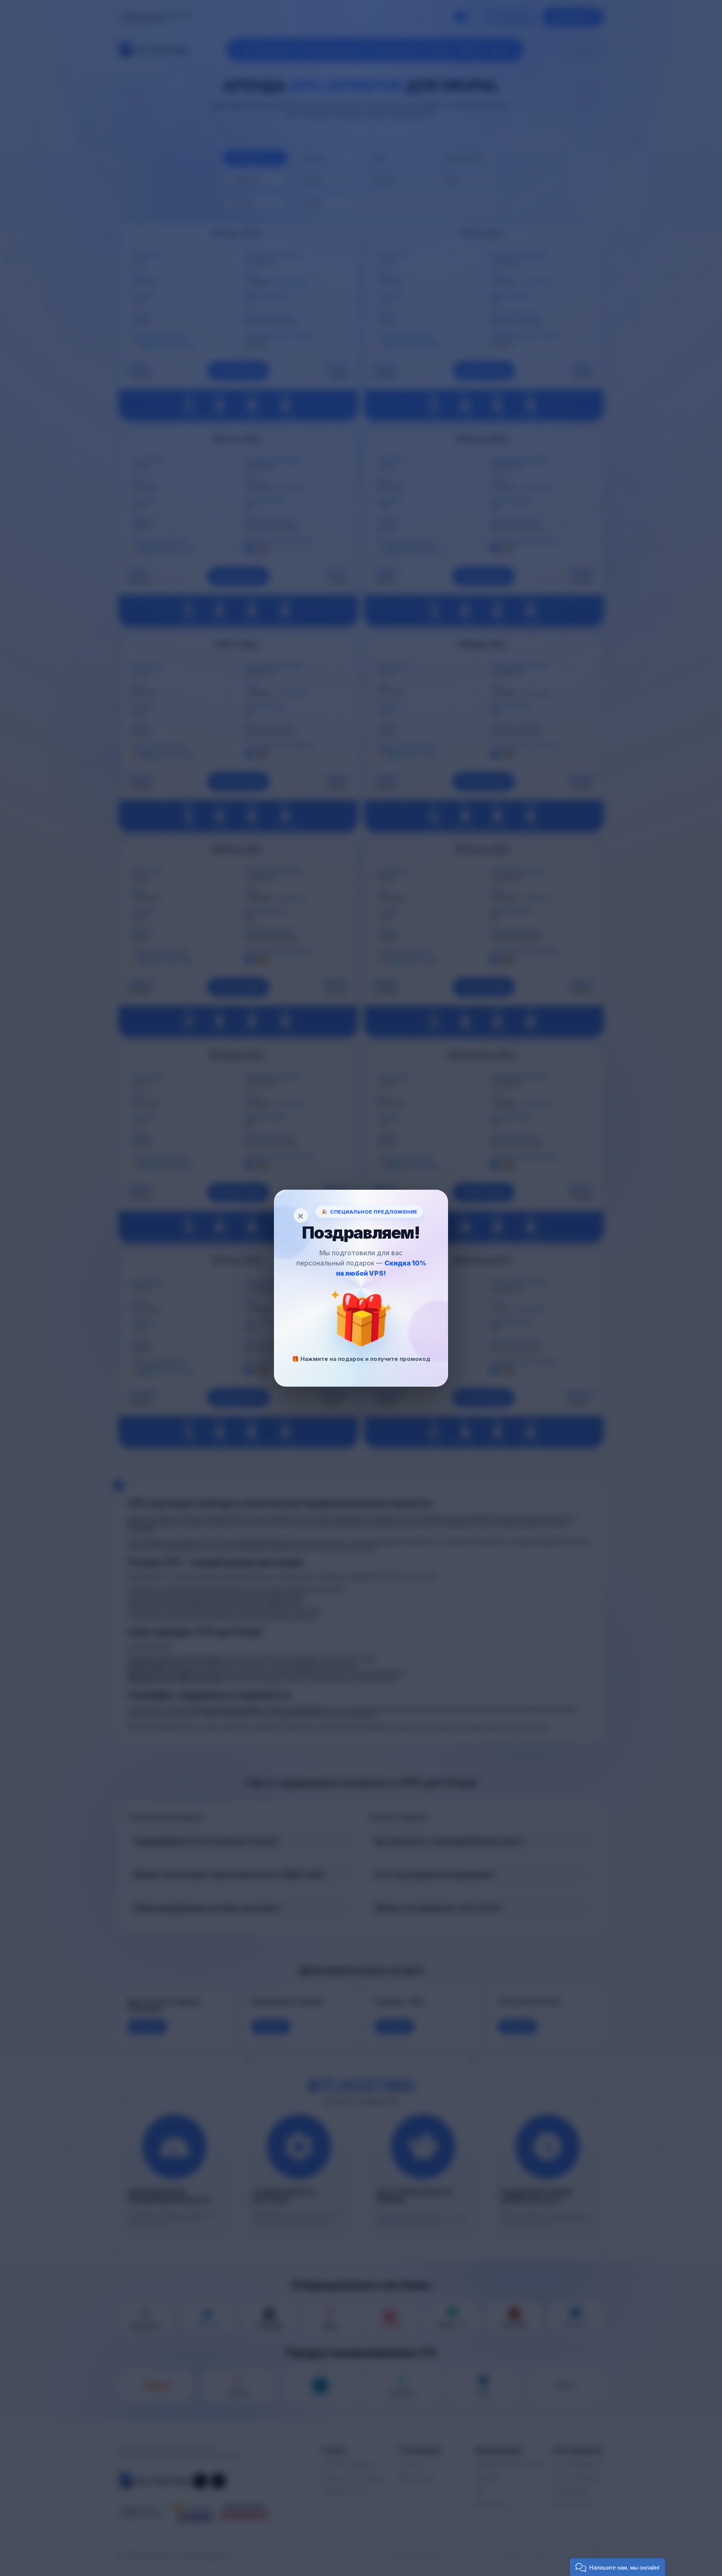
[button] (618, 2567)
